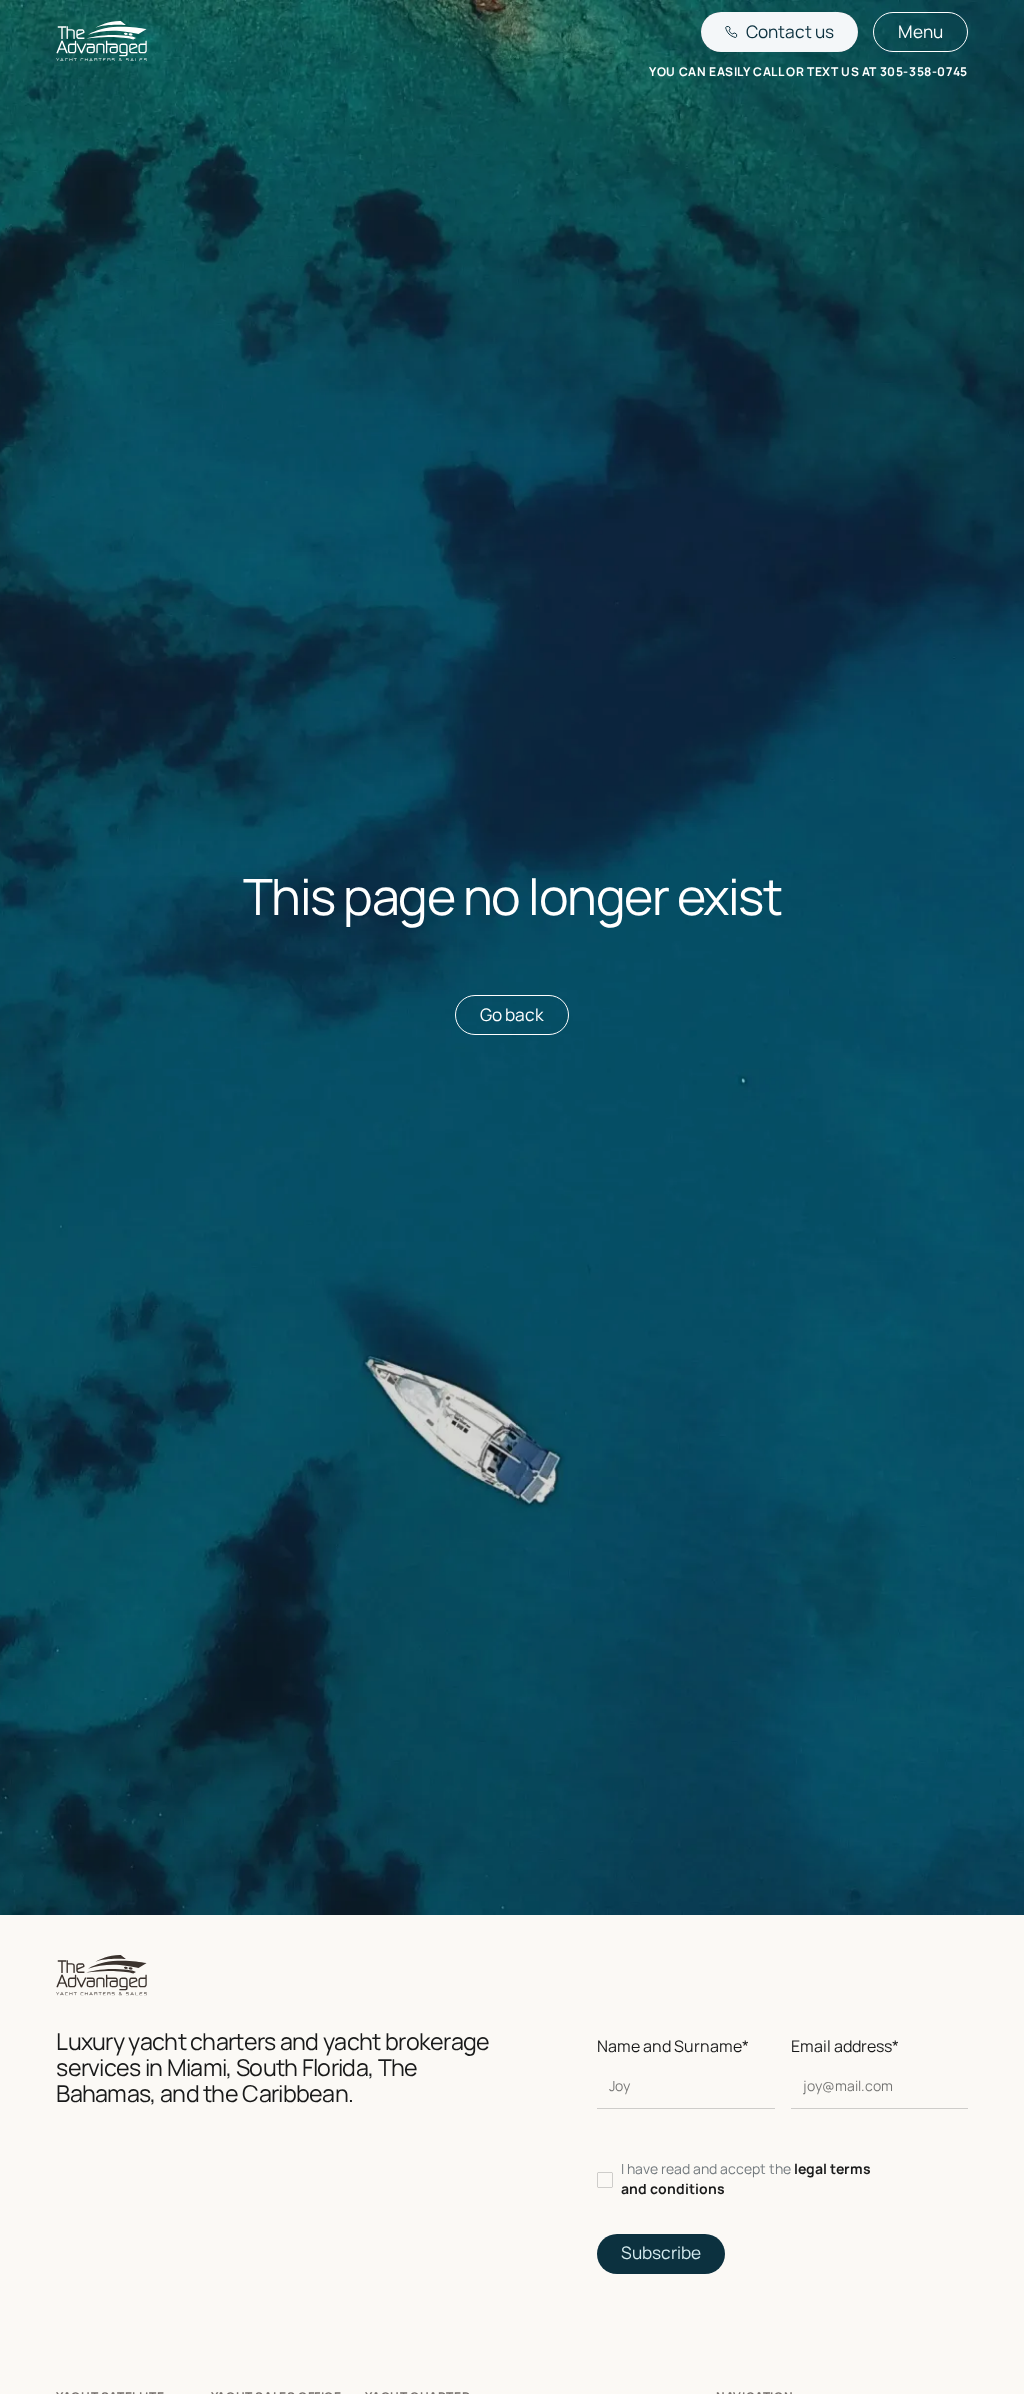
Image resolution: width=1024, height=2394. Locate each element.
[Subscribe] (661, 2254)
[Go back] (512, 1015)
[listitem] (782, 2180)
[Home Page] (101, 44)
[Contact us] (779, 32)
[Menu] (920, 32)
